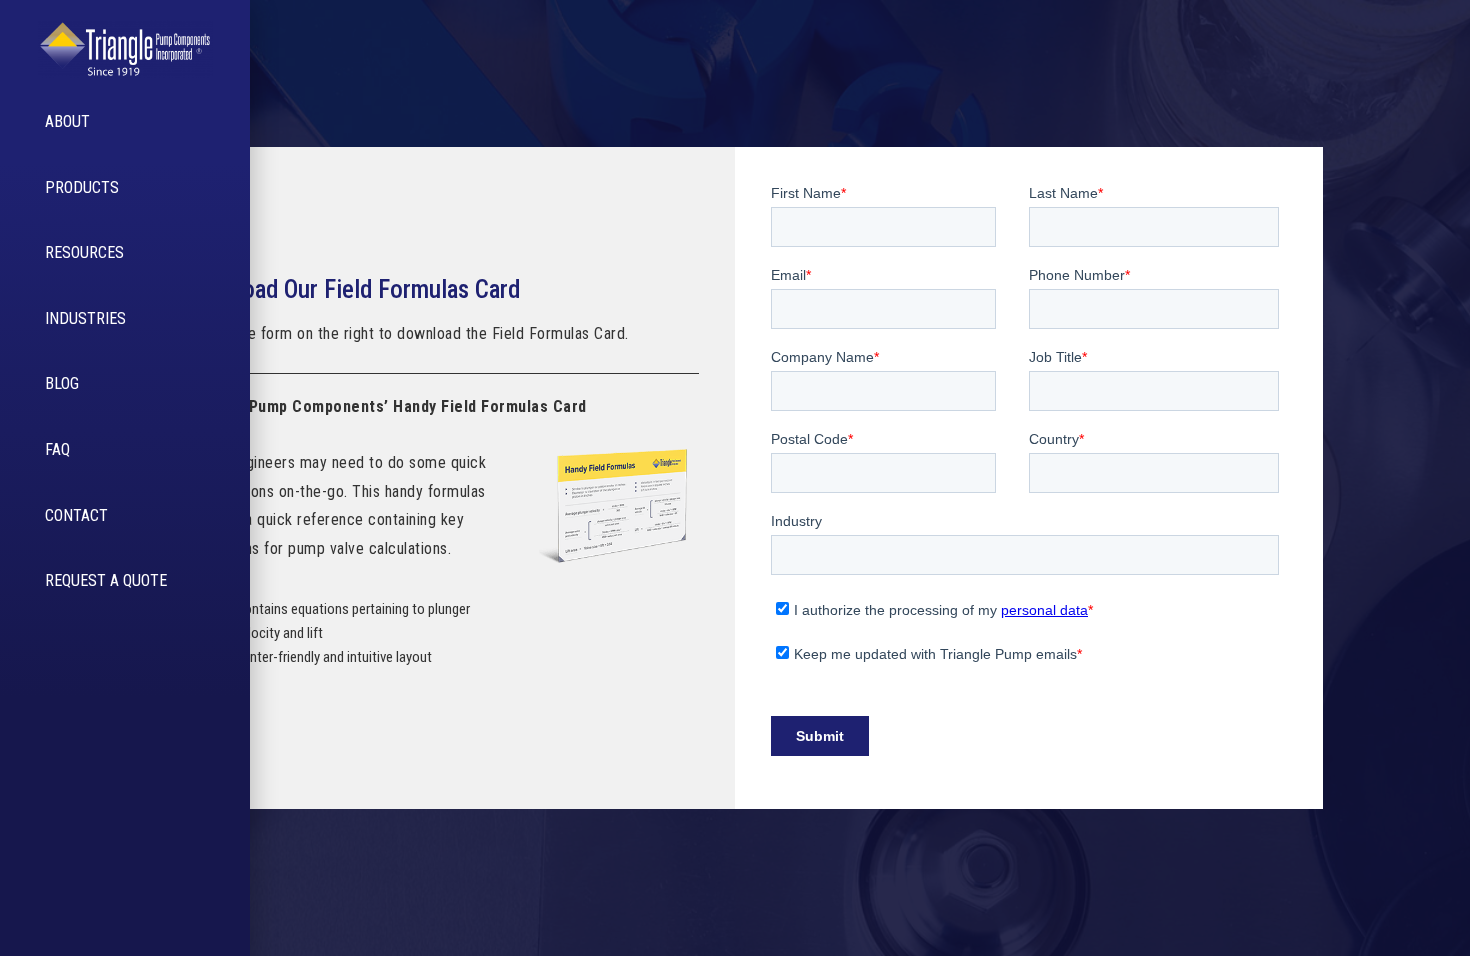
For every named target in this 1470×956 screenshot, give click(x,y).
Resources (84, 252)
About (67, 121)
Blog (62, 383)
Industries (85, 318)
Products (82, 187)
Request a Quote (106, 580)
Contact (76, 515)
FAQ (57, 449)
